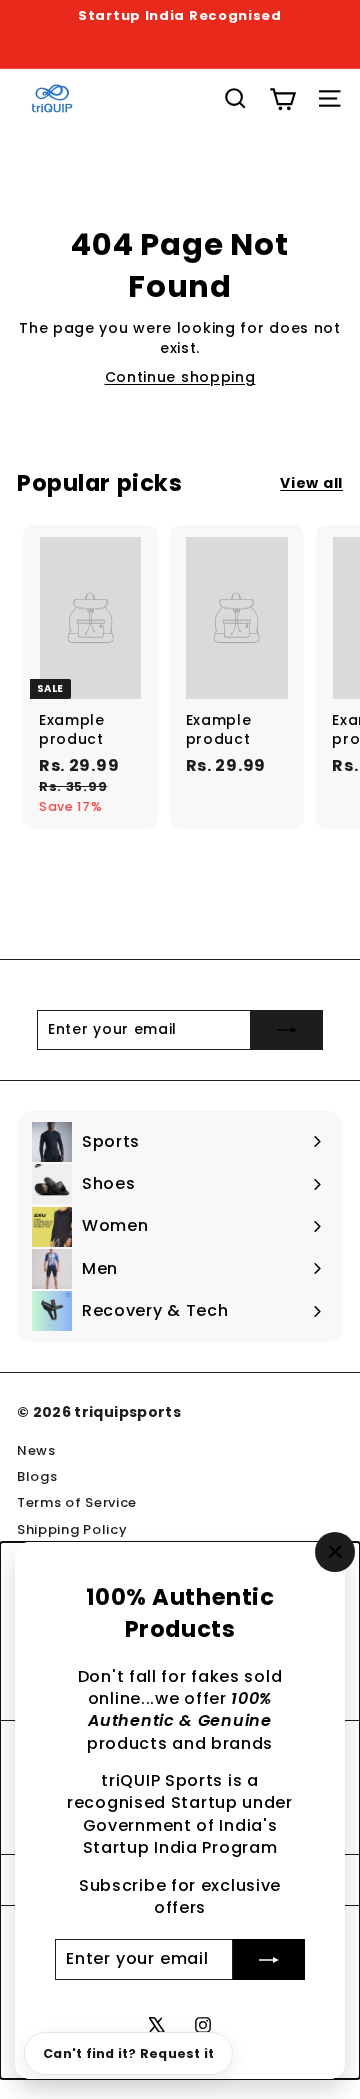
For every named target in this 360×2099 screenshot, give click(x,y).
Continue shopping (180, 377)
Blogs (37, 1476)
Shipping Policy (72, 1529)
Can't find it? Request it (128, 2053)
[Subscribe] (269, 1959)
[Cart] (282, 99)
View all (311, 483)
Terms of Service (77, 1502)
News (36, 1450)
